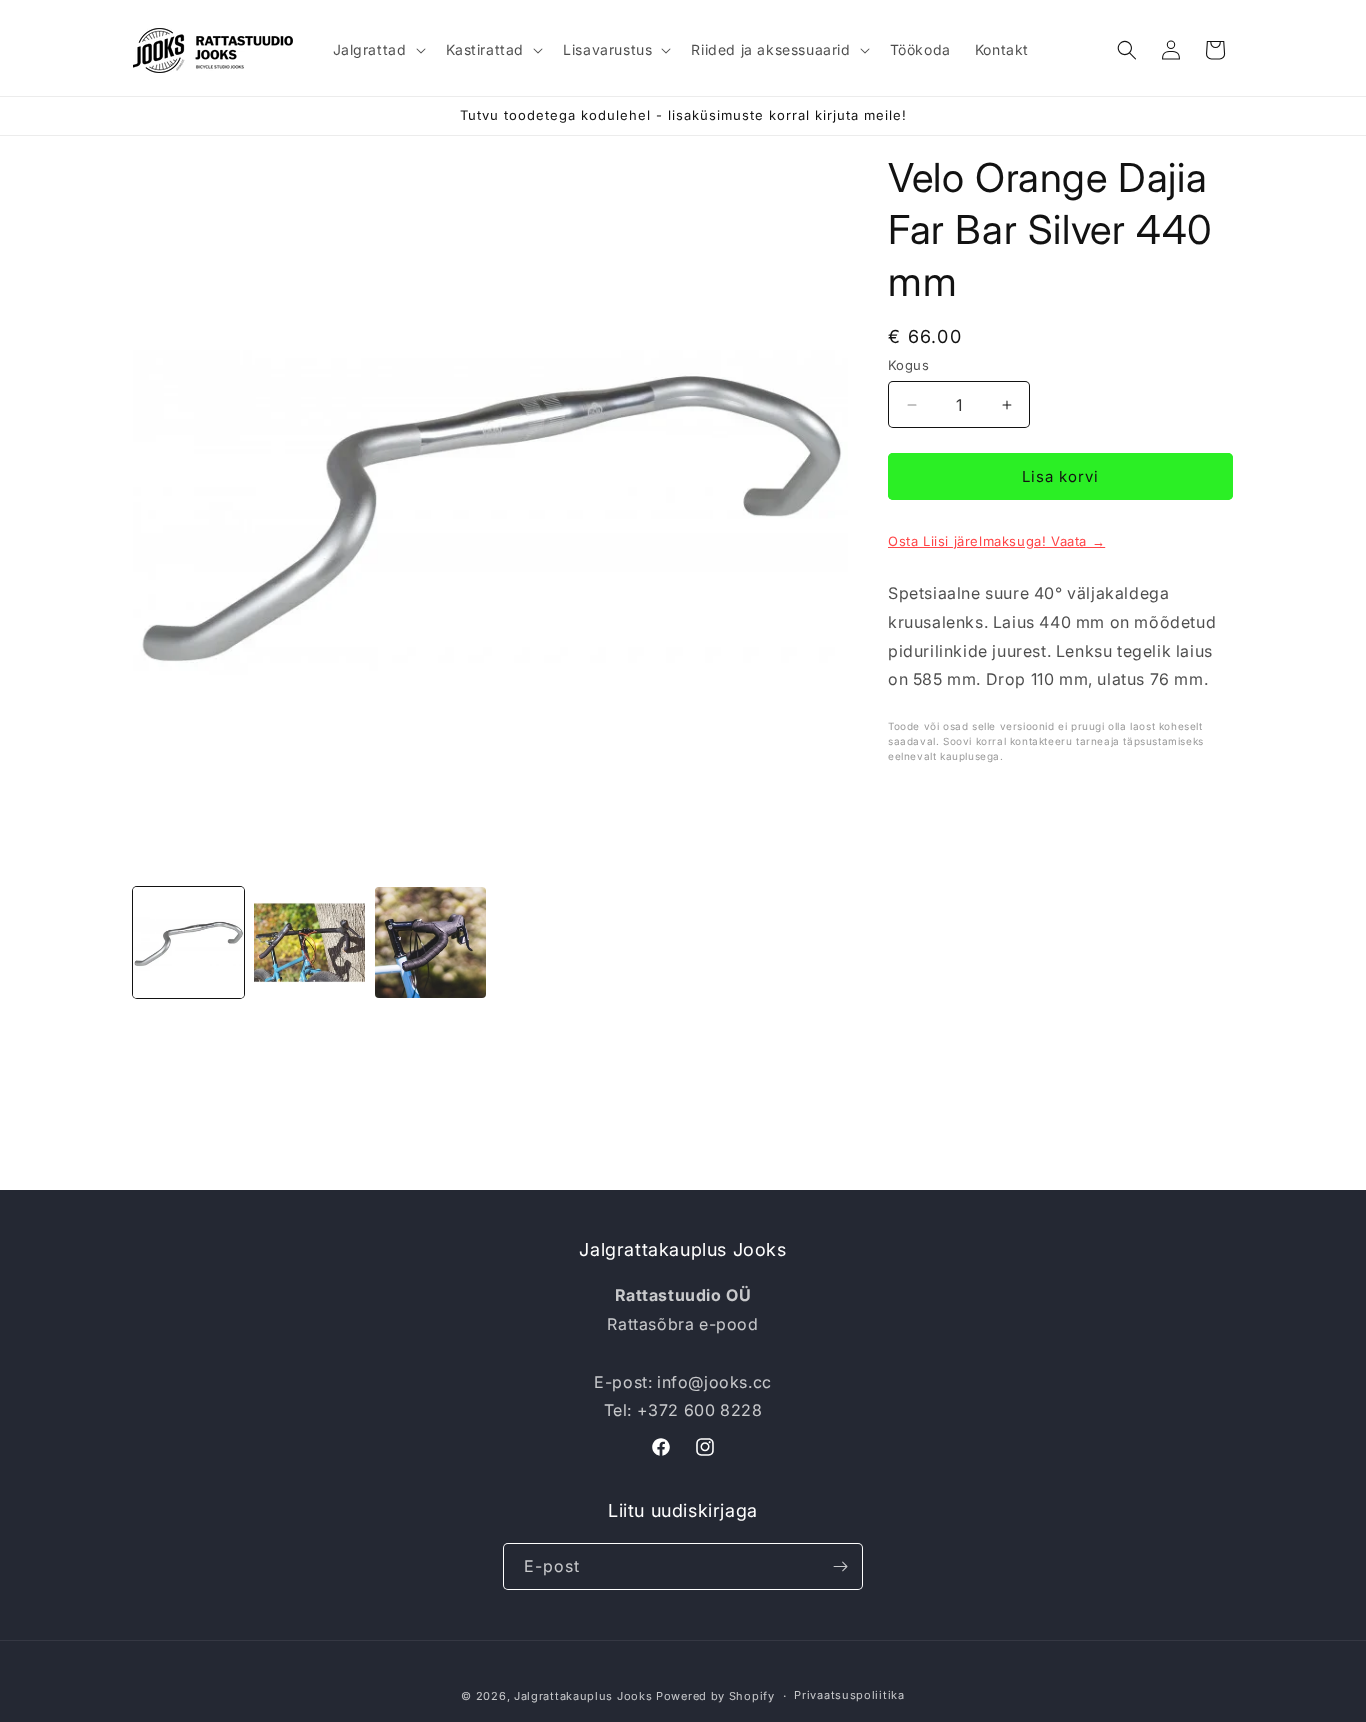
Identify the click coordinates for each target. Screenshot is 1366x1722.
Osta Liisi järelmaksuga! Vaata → (996, 541)
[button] (377, 50)
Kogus (908, 365)
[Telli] (840, 1566)
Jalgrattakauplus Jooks (583, 1696)
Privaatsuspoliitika (849, 1695)
